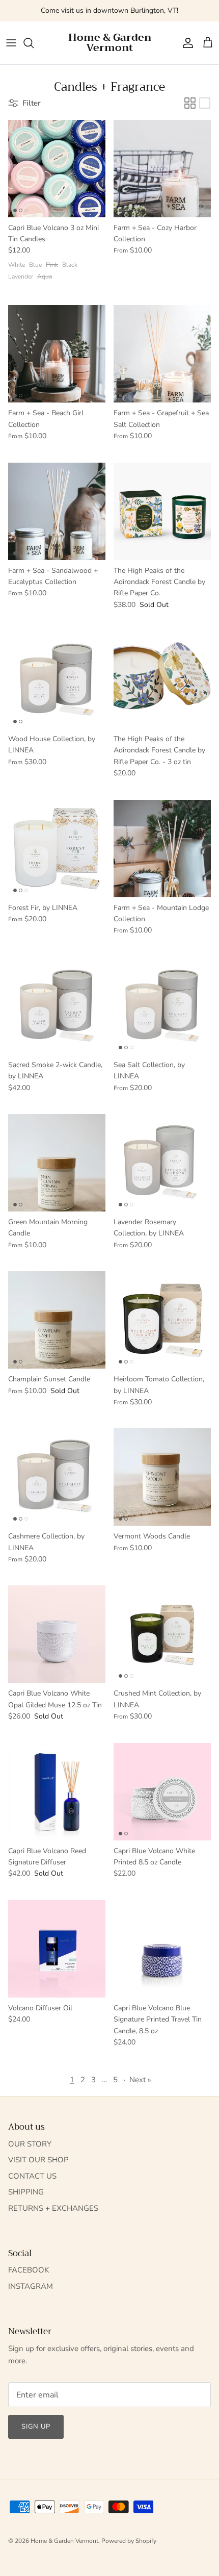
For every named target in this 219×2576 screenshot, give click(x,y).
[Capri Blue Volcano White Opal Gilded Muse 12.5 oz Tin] (57, 1634)
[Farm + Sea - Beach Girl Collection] (57, 354)
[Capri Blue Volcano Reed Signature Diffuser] (57, 1792)
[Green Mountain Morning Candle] (57, 1163)
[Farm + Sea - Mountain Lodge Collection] (162, 849)
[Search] (34, 43)
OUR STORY (30, 2144)
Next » (140, 2080)
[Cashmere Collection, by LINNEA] (57, 1477)
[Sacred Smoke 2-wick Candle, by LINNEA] (57, 1006)
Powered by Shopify (129, 2541)
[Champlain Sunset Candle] (57, 1320)
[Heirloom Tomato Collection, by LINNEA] (162, 1320)
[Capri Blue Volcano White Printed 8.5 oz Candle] (162, 1792)
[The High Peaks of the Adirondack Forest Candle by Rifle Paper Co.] (162, 511)
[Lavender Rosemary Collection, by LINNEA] (162, 1163)
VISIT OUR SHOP (38, 2160)
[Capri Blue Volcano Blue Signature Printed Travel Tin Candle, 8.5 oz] (162, 1949)
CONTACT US (32, 2176)
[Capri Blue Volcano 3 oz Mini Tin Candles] (57, 169)
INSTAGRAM (31, 2286)
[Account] (185, 43)
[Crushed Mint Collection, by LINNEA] (162, 1634)
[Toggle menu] (11, 43)
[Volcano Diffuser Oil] (57, 1949)
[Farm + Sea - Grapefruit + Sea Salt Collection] (162, 354)
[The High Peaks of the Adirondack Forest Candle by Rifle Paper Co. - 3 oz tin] (162, 680)
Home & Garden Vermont (64, 2541)
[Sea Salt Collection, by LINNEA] (162, 1006)
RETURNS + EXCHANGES (53, 2208)
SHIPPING (26, 2192)
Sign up (36, 2427)
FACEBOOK (29, 2270)
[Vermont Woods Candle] (162, 1477)
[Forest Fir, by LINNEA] (57, 849)
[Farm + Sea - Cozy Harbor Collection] (162, 169)
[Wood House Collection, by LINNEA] (57, 680)
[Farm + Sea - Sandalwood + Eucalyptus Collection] (57, 511)
